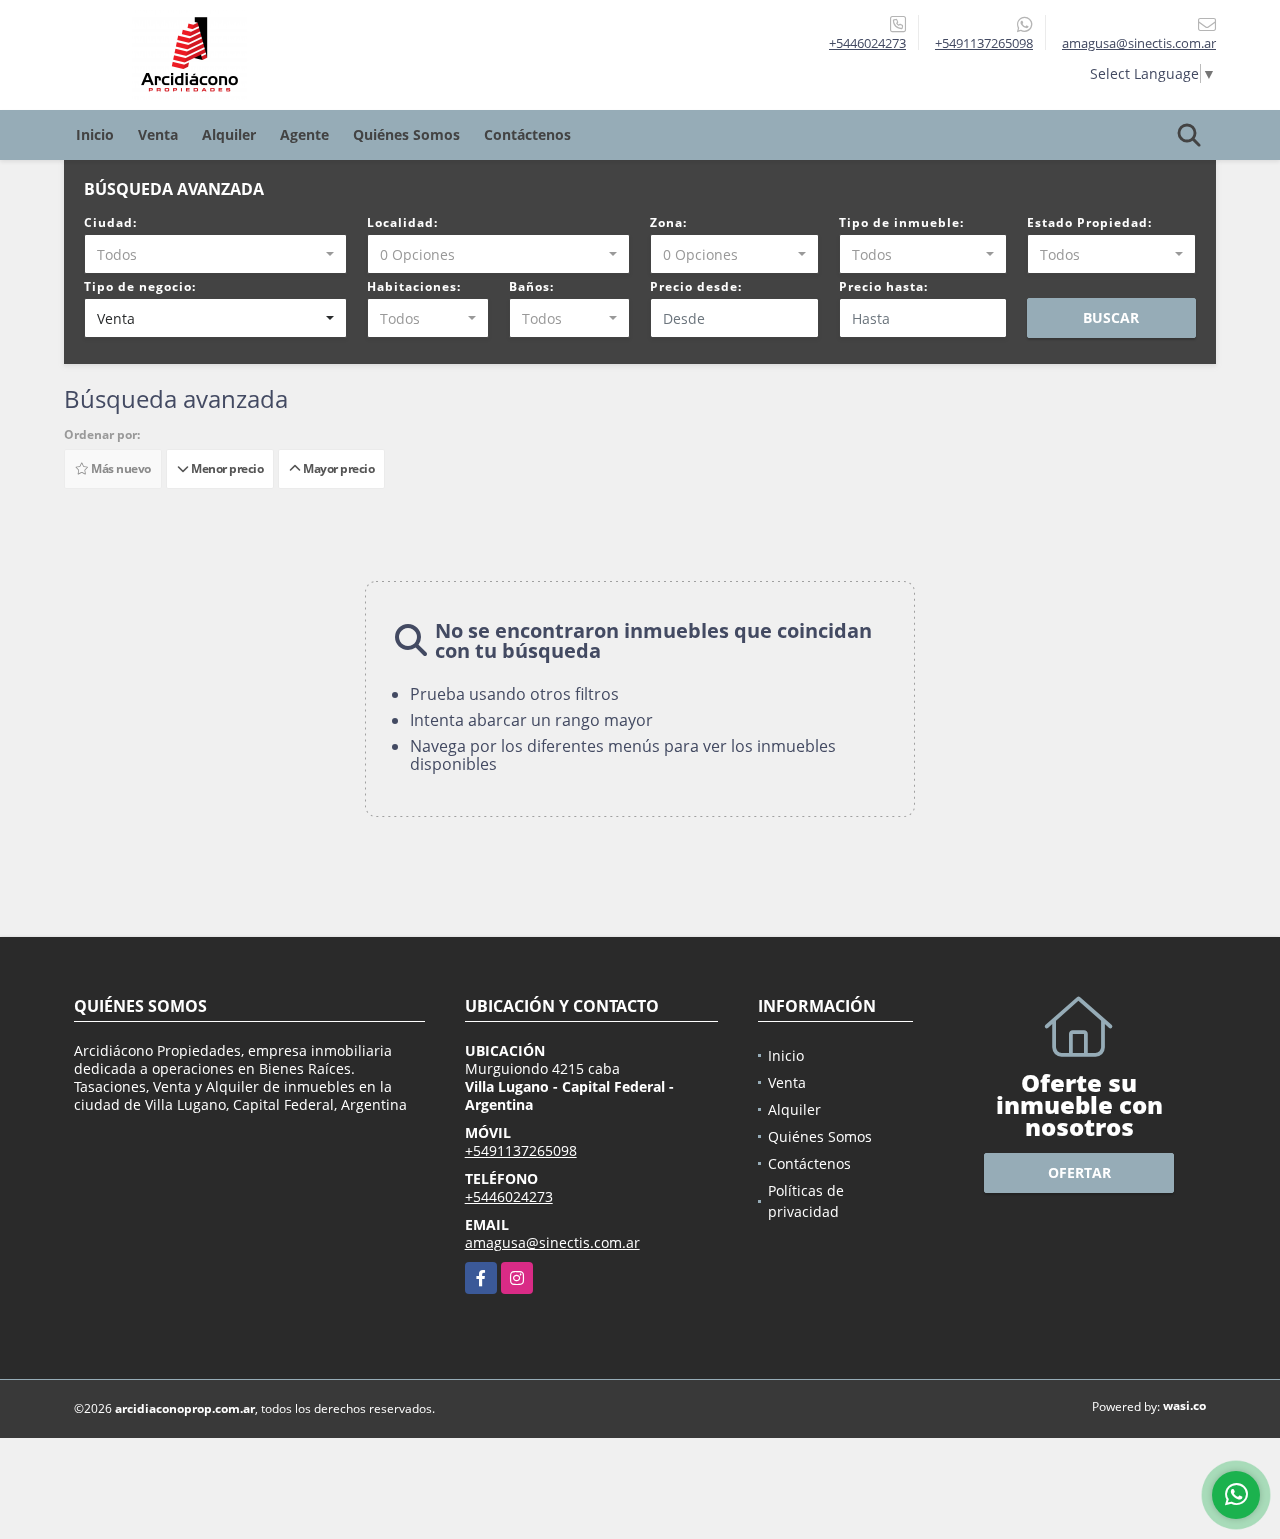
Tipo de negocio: (140, 286)
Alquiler (229, 134)
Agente (304, 134)
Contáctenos (527, 134)
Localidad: (402, 222)
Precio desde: (696, 286)
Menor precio (225, 468)
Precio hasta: (883, 286)
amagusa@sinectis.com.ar (552, 1242)
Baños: (531, 286)
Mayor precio (337, 468)
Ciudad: (110, 222)
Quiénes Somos (406, 134)
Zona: (668, 222)
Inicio (95, 134)
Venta (158, 134)
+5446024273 (867, 43)
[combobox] (215, 254)
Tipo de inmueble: (901, 222)
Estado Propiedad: (1089, 222)
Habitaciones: (414, 286)
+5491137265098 (984, 43)
